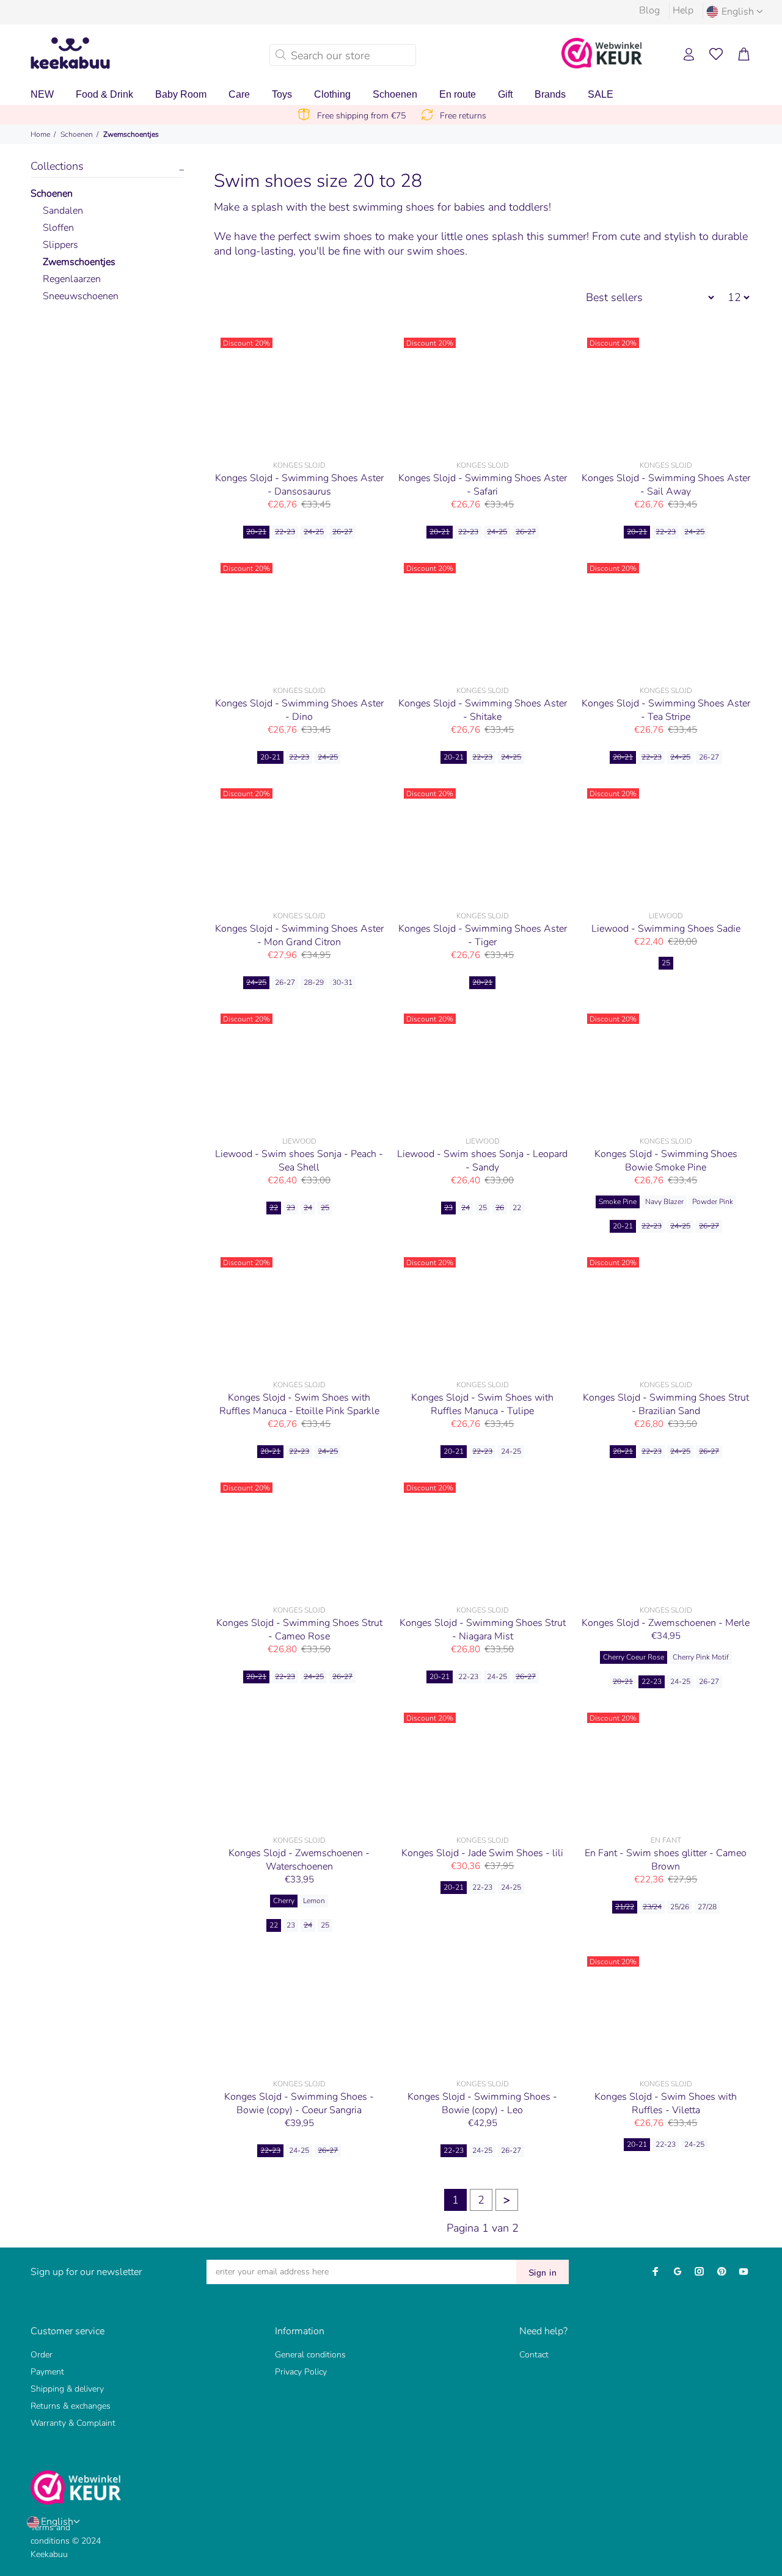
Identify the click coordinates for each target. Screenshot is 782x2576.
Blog (649, 10)
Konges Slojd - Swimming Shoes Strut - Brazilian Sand (666, 1404)
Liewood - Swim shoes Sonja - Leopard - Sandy (482, 1161)
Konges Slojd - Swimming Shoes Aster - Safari (483, 485)
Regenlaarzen (72, 279)
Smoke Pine (618, 1202)
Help (683, 10)
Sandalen (63, 211)
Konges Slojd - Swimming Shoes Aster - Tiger (483, 935)
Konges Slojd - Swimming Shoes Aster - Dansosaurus (299, 485)
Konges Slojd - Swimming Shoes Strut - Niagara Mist (483, 1630)
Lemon (314, 1901)
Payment (47, 2372)
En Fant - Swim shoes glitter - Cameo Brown (666, 1860)
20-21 (256, 532)
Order (42, 2355)
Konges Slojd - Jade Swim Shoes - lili (482, 1853)
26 (500, 1208)
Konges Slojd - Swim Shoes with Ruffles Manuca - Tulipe (482, 1404)
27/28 (707, 1907)
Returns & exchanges (71, 2406)
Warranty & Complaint (73, 2423)
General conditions (310, 2355)
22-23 (285, 532)
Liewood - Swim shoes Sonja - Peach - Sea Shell (299, 1161)
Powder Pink (713, 1202)
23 (291, 1208)
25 (666, 963)
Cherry (284, 1901)
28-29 (314, 982)
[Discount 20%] (299, 393)
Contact (534, 2355)
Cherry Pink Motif (701, 1657)
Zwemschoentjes (131, 134)
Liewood (666, 916)
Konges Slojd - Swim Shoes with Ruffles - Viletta (666, 2103)
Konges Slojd (299, 465)
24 (308, 1208)
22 (274, 1208)
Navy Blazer (664, 1202)
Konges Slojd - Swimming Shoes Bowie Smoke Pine (666, 1161)
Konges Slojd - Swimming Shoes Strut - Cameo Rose (299, 1630)
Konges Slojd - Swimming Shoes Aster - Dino (299, 710)
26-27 (342, 532)
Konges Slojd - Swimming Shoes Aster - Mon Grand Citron (299, 935)
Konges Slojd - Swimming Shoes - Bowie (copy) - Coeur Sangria (299, 2103)
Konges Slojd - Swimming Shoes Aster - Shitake (483, 710)
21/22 (625, 1907)
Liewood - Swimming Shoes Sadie (666, 929)
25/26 (680, 1907)
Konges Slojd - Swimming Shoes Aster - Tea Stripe (666, 710)
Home (40, 134)
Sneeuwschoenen (81, 296)
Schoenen (77, 134)
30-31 (342, 982)
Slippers (60, 245)
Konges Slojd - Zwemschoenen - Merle (666, 1623)
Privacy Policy (301, 2372)
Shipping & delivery (67, 2389)
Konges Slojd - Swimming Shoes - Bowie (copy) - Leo (482, 2103)
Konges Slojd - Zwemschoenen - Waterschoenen (299, 1860)
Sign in (543, 2273)
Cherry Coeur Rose (634, 1657)
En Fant (666, 1840)
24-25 (314, 532)
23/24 (652, 1907)
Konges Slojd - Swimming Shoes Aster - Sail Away (666, 485)
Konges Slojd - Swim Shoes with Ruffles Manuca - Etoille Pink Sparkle (299, 1404)
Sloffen (58, 228)
